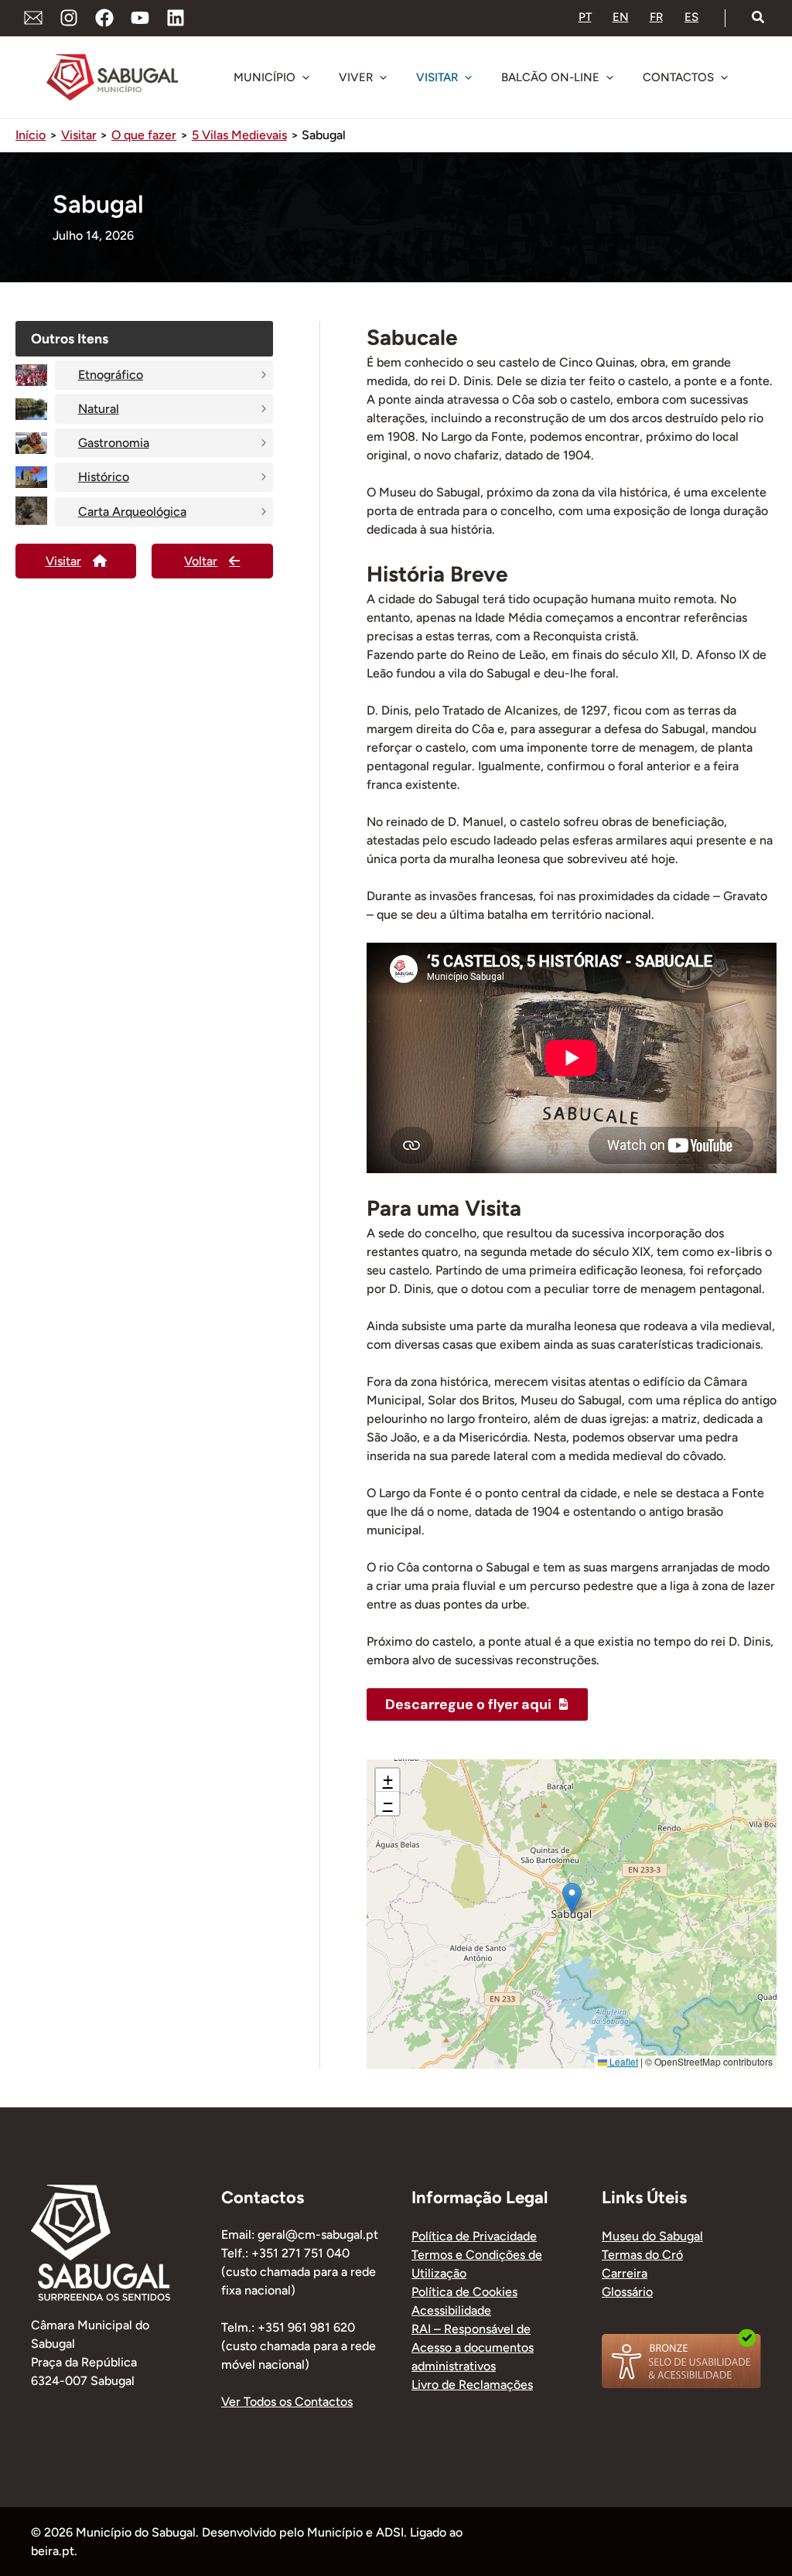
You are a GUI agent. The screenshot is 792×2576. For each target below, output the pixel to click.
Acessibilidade (451, 2310)
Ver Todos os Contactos (287, 2402)
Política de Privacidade (474, 2236)
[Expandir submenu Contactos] (724, 77)
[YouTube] (140, 18)
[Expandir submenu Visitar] (468, 77)
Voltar (201, 561)
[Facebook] (104, 18)
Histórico (104, 477)
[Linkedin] (176, 18)
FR (656, 17)
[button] (759, 18)
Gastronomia (114, 443)
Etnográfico (111, 375)
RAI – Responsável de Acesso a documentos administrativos (473, 2347)
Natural (99, 409)
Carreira (625, 2273)
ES (691, 17)
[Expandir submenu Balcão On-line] (609, 77)
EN (621, 17)
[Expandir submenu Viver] (383, 77)
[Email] (33, 18)
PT (585, 17)
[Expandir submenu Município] (306, 77)
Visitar (63, 561)
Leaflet (623, 2061)
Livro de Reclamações (472, 2385)
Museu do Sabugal (652, 2236)
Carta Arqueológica (132, 512)
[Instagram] (69, 18)
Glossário (627, 2292)
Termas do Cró (642, 2255)
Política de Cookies (464, 2292)
